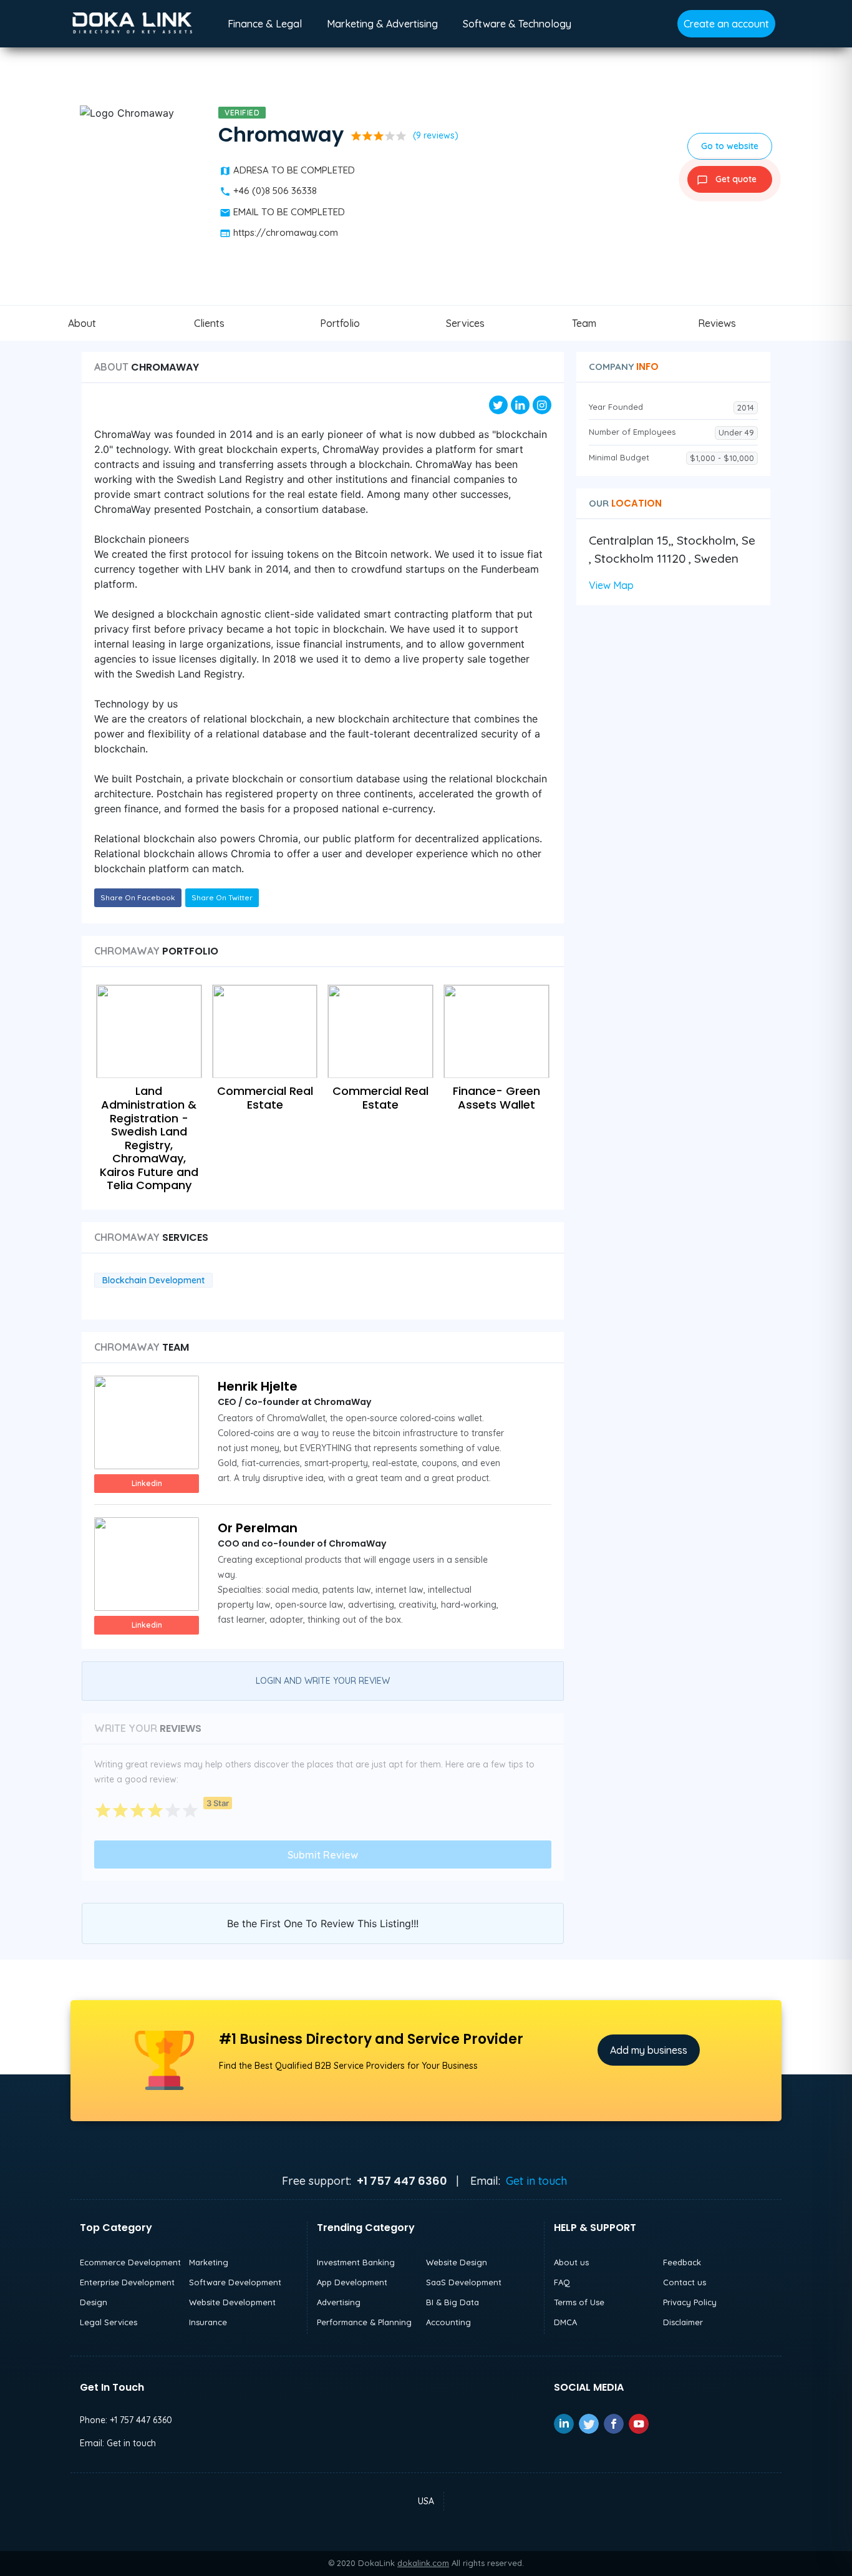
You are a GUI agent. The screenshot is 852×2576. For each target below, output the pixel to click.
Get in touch (536, 2181)
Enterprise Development (127, 2282)
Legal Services (109, 2322)
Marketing (209, 2262)
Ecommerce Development (130, 2262)
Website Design (457, 2262)
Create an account (726, 24)
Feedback (682, 2262)
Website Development (232, 2302)
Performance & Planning (364, 2322)
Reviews (717, 323)
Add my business (649, 2050)
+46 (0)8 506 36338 (275, 191)
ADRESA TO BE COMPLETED (294, 170)
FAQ (562, 2282)
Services (465, 323)
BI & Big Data (453, 2302)
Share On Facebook (138, 897)
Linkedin (147, 1483)
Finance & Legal (265, 24)
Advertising (339, 2302)
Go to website (730, 146)
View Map (611, 585)
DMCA (565, 2322)
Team (584, 323)
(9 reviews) (436, 135)
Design (94, 2302)
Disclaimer (683, 2322)
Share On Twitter (222, 897)
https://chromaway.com (286, 232)
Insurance (208, 2322)
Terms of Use (579, 2302)
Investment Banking (356, 2262)
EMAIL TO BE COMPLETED (289, 212)
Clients (209, 323)
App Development (352, 2282)
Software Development (235, 2282)
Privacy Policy (690, 2302)
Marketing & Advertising (382, 24)
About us (571, 2262)
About (82, 323)
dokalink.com (423, 2563)
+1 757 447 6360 (141, 2420)
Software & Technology (517, 24)
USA (426, 2501)
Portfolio (340, 323)
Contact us (685, 2282)
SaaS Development (464, 2282)
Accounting (448, 2322)
